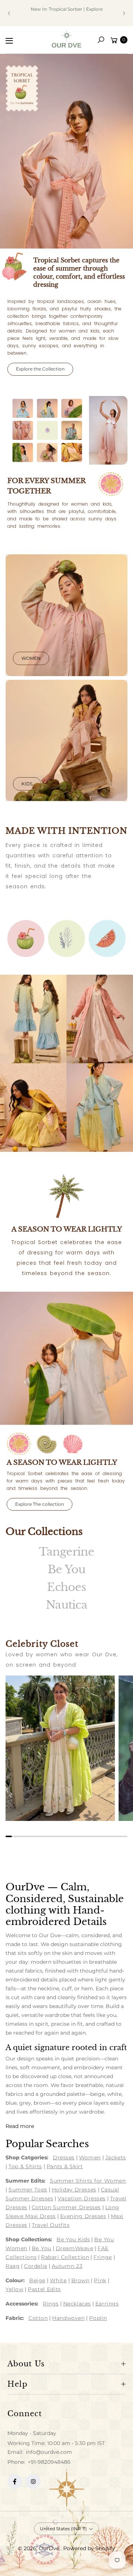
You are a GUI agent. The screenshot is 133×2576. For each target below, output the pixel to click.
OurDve (50, 2548)
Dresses (64, 2157)
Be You (42, 2248)
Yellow (14, 2289)
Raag (13, 2266)
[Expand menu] (9, 41)
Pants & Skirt (65, 2166)
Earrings (107, 2304)
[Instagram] (33, 2482)
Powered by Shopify (89, 2548)
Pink (100, 2280)
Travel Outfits (51, 2225)
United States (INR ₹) (63, 2529)
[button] (101, 40)
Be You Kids (73, 2239)
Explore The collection (40, 1504)
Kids (27, 784)
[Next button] (124, 13)
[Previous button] (9, 13)
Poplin (98, 2318)
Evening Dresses (83, 2216)
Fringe (103, 2257)
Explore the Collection (40, 369)
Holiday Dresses (74, 2190)
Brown (81, 2280)
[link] (26, 939)
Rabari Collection (65, 2257)
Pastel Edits (44, 2289)
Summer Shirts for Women (88, 2181)
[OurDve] (66, 39)
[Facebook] (15, 2482)
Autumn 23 (67, 2266)
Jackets (116, 2157)
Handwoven (68, 2318)
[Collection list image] (33, 1019)
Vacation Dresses (82, 2198)
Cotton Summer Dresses (66, 2207)
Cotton (38, 2318)
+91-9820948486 (49, 2462)
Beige (37, 2280)
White (58, 2280)
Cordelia (35, 2266)
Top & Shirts (25, 2166)
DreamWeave (75, 2248)
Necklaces (77, 2304)
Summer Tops (28, 2190)
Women (31, 658)
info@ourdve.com (48, 2452)
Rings (51, 2304)
